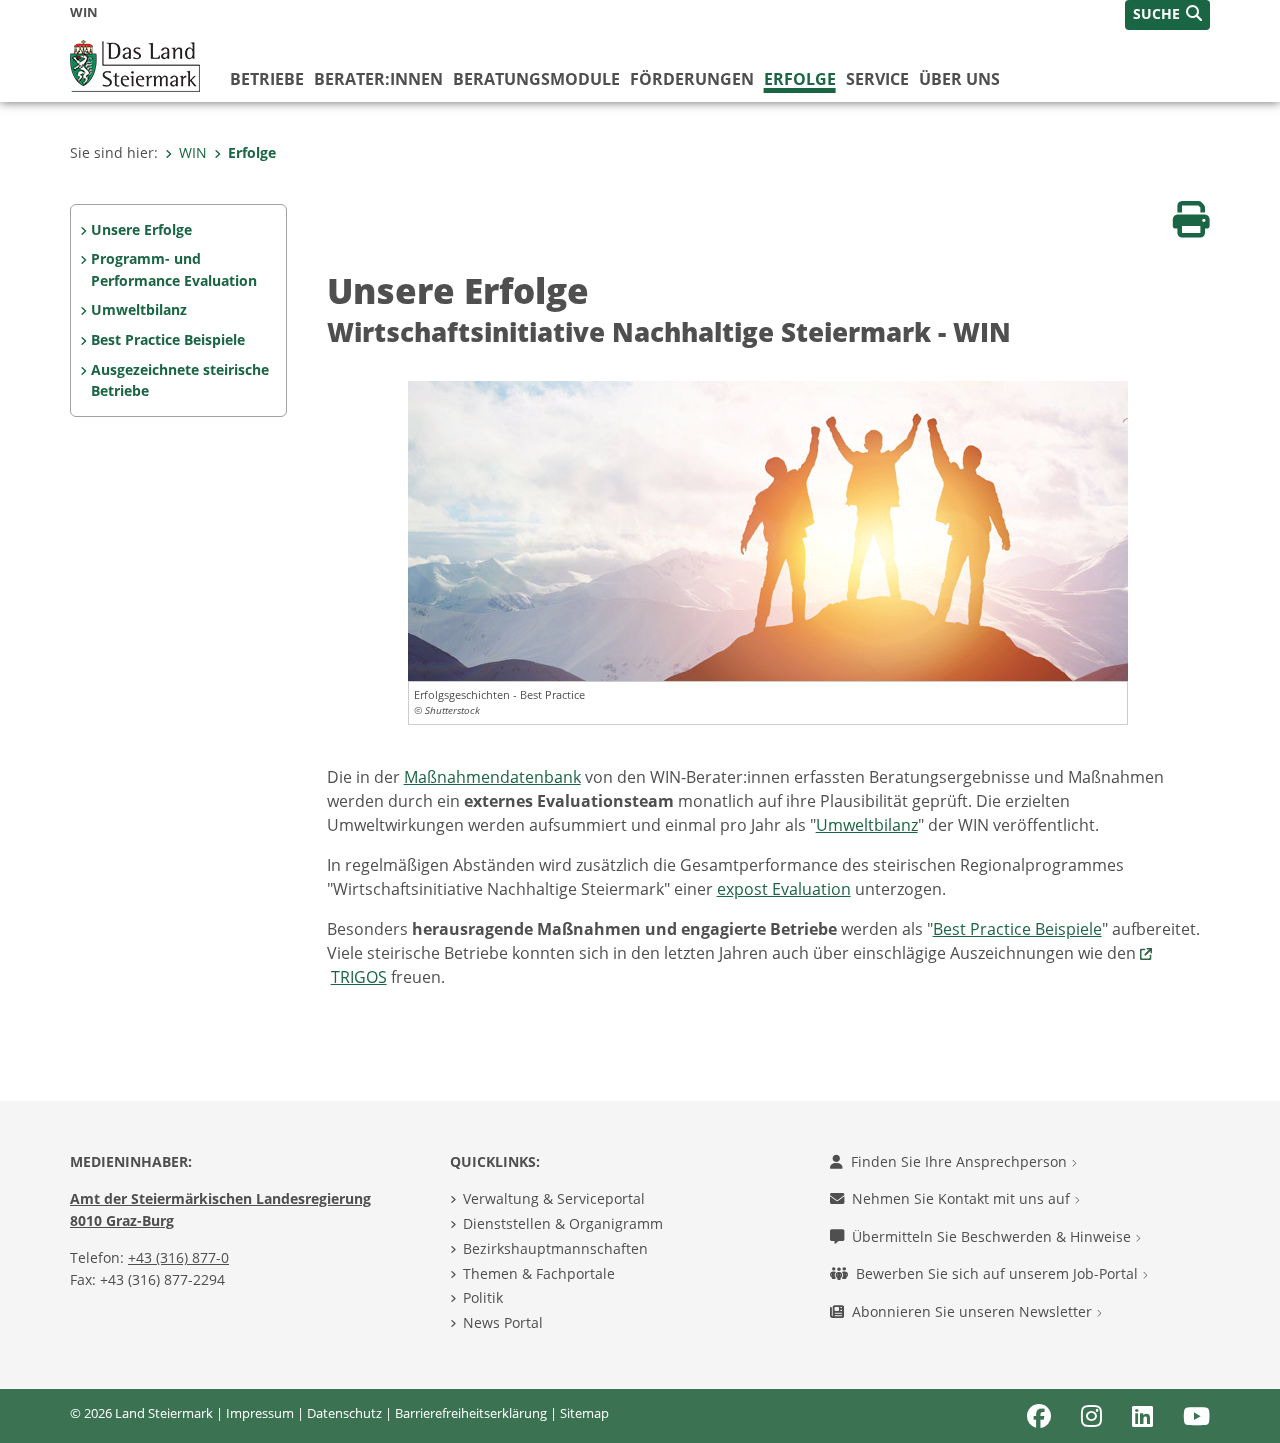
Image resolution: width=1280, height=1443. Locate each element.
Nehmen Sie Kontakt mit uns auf (963, 1198)
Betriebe (267, 79)
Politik (483, 1297)
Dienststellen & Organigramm (563, 1223)
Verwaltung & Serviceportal (554, 1198)
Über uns (959, 79)
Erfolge (800, 79)
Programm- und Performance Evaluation (174, 269)
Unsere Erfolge (141, 229)
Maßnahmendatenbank (492, 777)
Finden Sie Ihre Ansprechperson (961, 1161)
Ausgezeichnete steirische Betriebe (180, 380)
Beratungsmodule (536, 79)
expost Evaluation (784, 889)
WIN (193, 152)
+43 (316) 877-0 (178, 1257)
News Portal (503, 1322)
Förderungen (692, 79)
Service (877, 79)
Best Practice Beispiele (168, 339)
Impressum (260, 1413)
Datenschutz (344, 1413)
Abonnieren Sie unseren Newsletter (974, 1311)
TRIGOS (359, 977)
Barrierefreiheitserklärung (471, 1413)
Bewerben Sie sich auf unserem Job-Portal (999, 1273)
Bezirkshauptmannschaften (555, 1248)
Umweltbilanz (139, 309)
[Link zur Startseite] (135, 64)
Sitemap (584, 1413)
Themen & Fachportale (539, 1273)
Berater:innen (378, 79)
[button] (1167, 15)
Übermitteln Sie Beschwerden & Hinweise (993, 1236)
